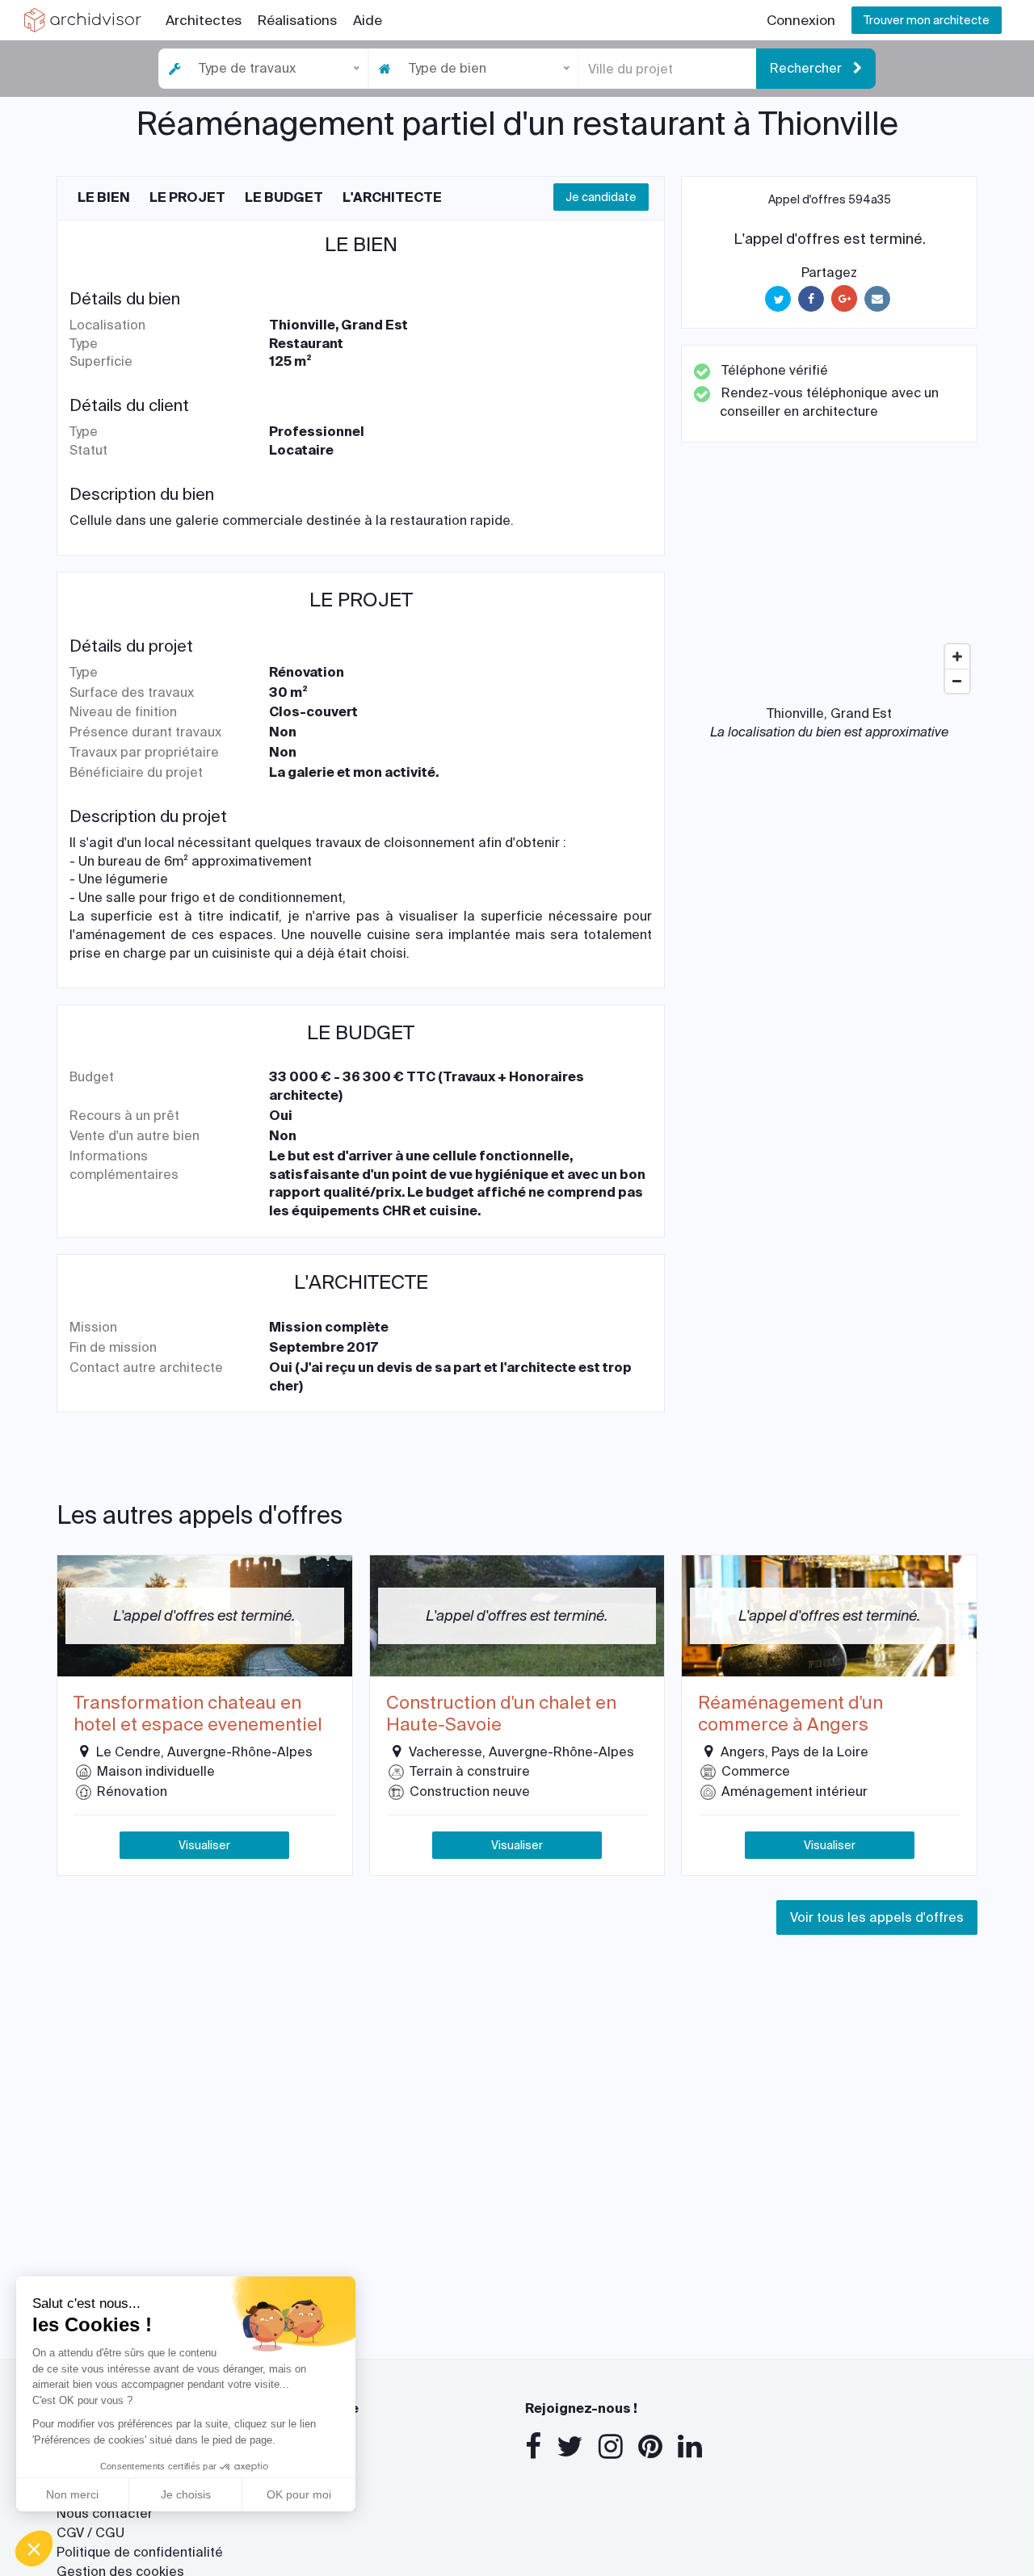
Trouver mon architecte (927, 20)
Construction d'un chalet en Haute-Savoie (501, 1714)
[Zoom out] (957, 681)
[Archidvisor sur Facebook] (533, 2447)
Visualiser (204, 1845)
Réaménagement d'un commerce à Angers (790, 1714)
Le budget (284, 197)
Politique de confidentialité (140, 2552)
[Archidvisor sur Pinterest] (650, 2447)
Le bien (104, 197)
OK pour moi (299, 2494)
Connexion (801, 20)
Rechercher (807, 68)
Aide (368, 20)
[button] (34, 2549)
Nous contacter (105, 2513)
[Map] (829, 580)
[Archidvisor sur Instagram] (611, 2447)
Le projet (187, 197)
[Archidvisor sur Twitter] (570, 2447)
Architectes (204, 20)
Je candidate (601, 197)
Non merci (72, 2494)
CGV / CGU (90, 2533)
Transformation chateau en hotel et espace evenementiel (198, 1714)
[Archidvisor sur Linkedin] (690, 2447)
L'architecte (392, 197)
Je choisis (186, 2494)
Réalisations (297, 20)
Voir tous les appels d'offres (877, 1917)
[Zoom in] (957, 657)
